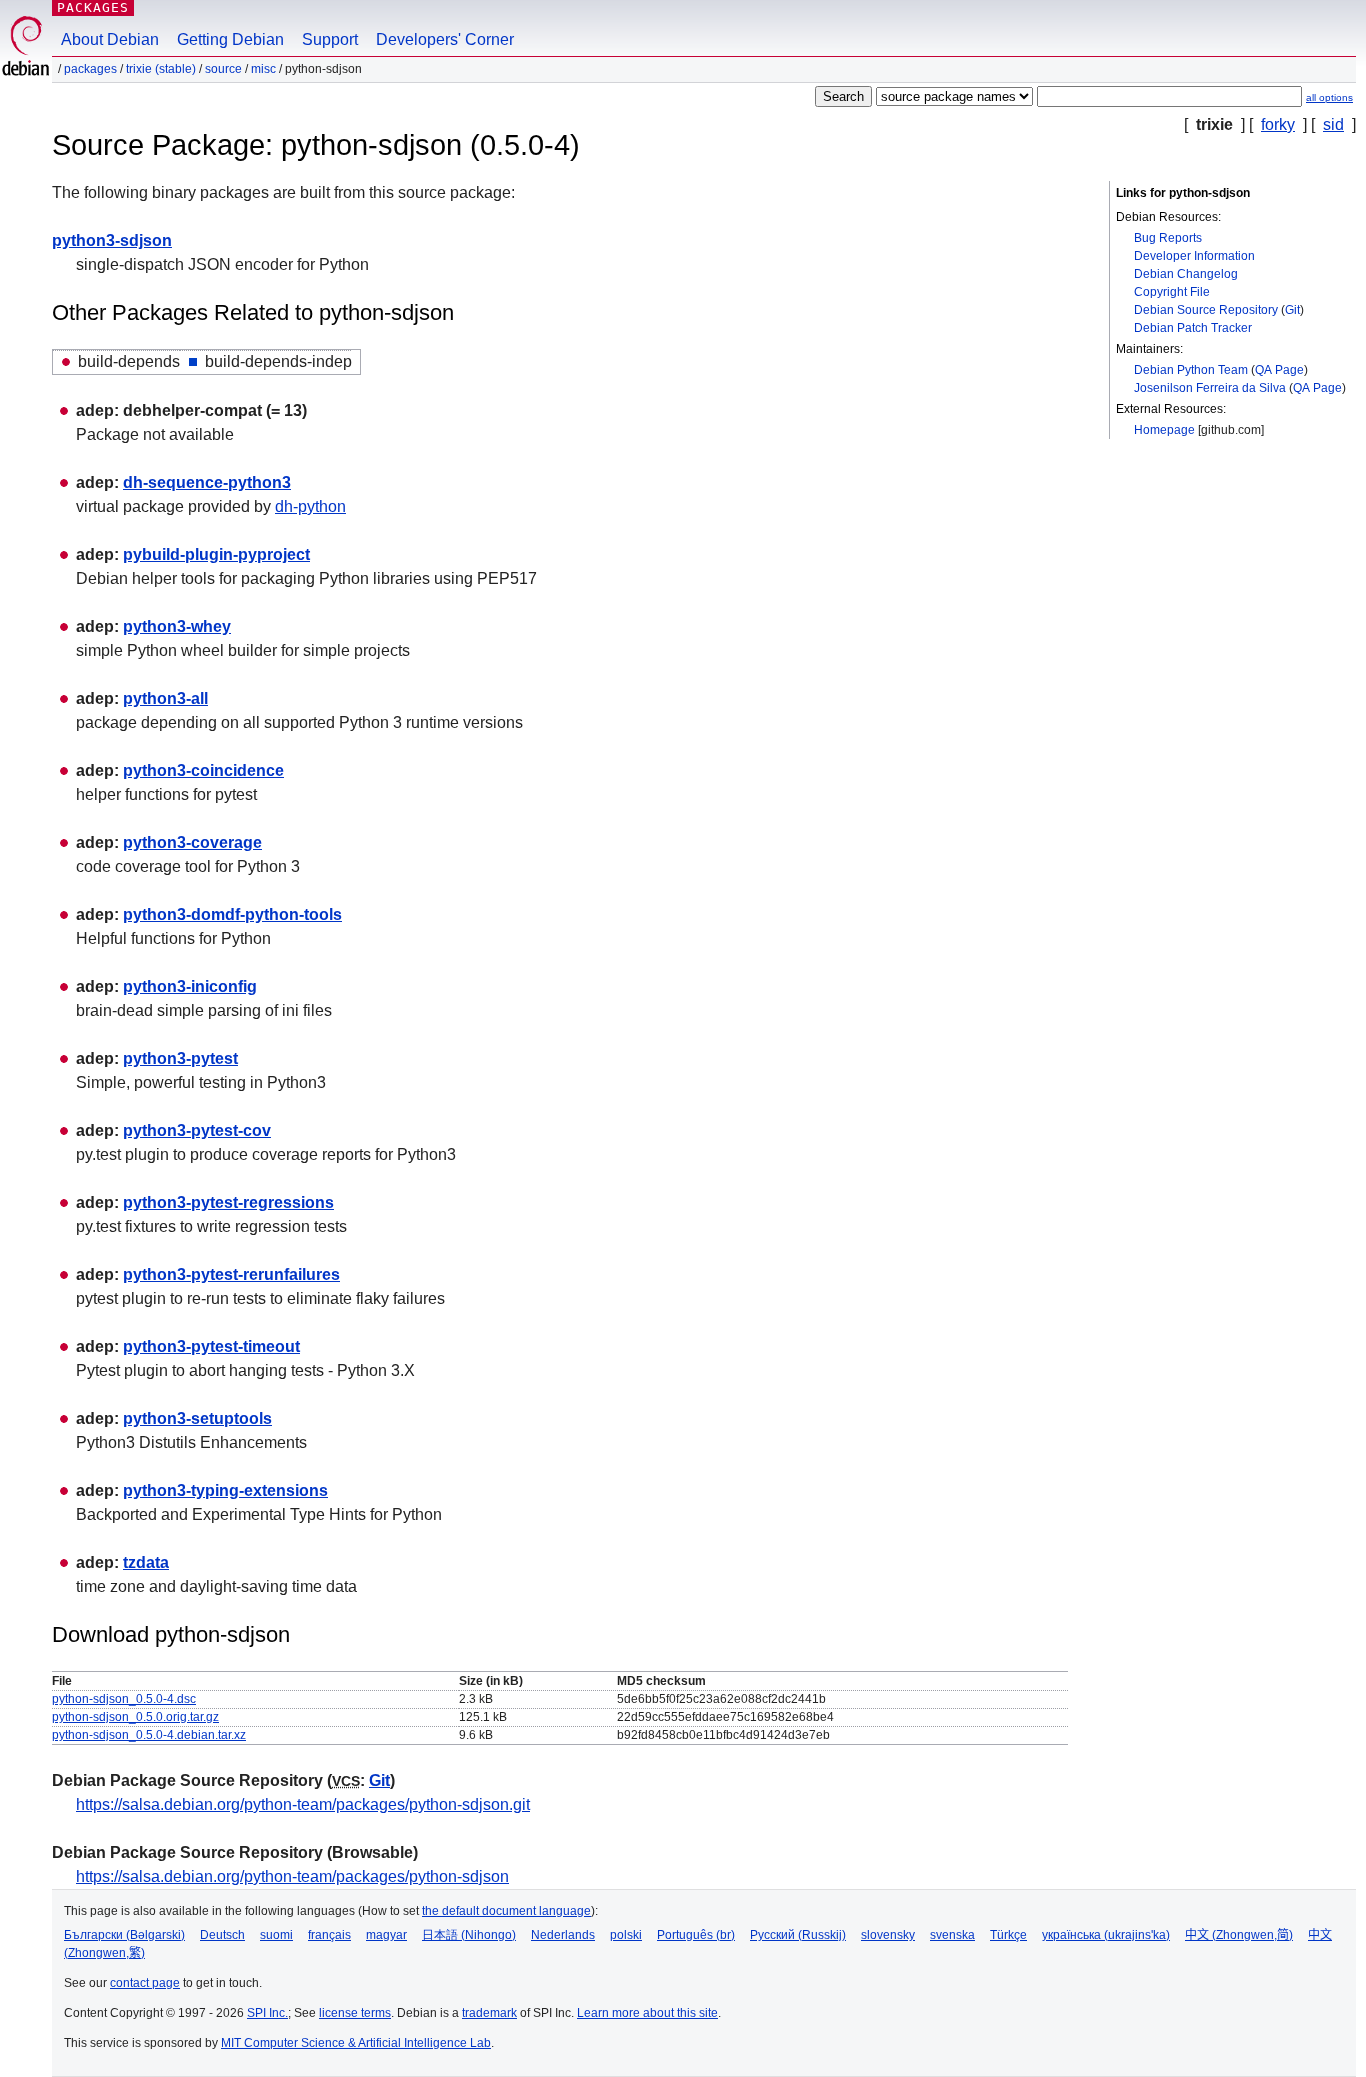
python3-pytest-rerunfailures (231, 1274)
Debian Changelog (1186, 274)
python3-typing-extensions (225, 1490)
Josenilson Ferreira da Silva (1210, 388)
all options (1329, 97)
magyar (386, 1935)
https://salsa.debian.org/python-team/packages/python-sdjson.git (303, 1804)
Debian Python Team (1191, 370)
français (329, 1935)
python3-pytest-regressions (228, 1202)
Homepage (1164, 430)
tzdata (146, 1562)
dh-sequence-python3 (207, 482)
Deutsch (222, 1935)
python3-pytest (180, 1058)
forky (1278, 124)
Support (330, 39)
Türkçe (1008, 1935)
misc (263, 69)
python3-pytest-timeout (211, 1346)
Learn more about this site (647, 2013)
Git (1292, 310)
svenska (952, 1935)
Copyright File (1172, 292)
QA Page (1279, 370)
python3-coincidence (203, 770)
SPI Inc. (267, 2013)
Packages (93, 7)
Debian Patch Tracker (1193, 328)
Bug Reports (1168, 238)
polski (626, 1935)
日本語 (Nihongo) (469, 1935)
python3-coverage (192, 842)
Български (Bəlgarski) (124, 1935)
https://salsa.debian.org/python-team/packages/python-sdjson (292, 1876)
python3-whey (177, 626)
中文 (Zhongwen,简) (1239, 1935)
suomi (276, 1935)
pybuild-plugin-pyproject (216, 554)
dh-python (310, 506)
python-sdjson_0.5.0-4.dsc (124, 1699)
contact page (145, 1983)
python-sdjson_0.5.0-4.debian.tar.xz (149, 1735)
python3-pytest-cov (197, 1130)
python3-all (165, 698)
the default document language (506, 1911)
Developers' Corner (445, 39)
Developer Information (1194, 256)
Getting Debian (230, 39)
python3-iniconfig (190, 986)
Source (223, 69)
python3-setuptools (197, 1418)
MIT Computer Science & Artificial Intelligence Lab (356, 2043)
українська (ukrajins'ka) (1106, 1935)
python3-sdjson (112, 240)
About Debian (110, 39)
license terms (355, 2013)
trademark (489, 2013)
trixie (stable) (161, 69)
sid (1333, 124)
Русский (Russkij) (798, 1935)
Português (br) (696, 1935)
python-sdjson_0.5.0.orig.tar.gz (135, 1717)
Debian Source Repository (1206, 310)
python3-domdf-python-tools (232, 914)
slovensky (888, 1935)
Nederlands (563, 1935)
